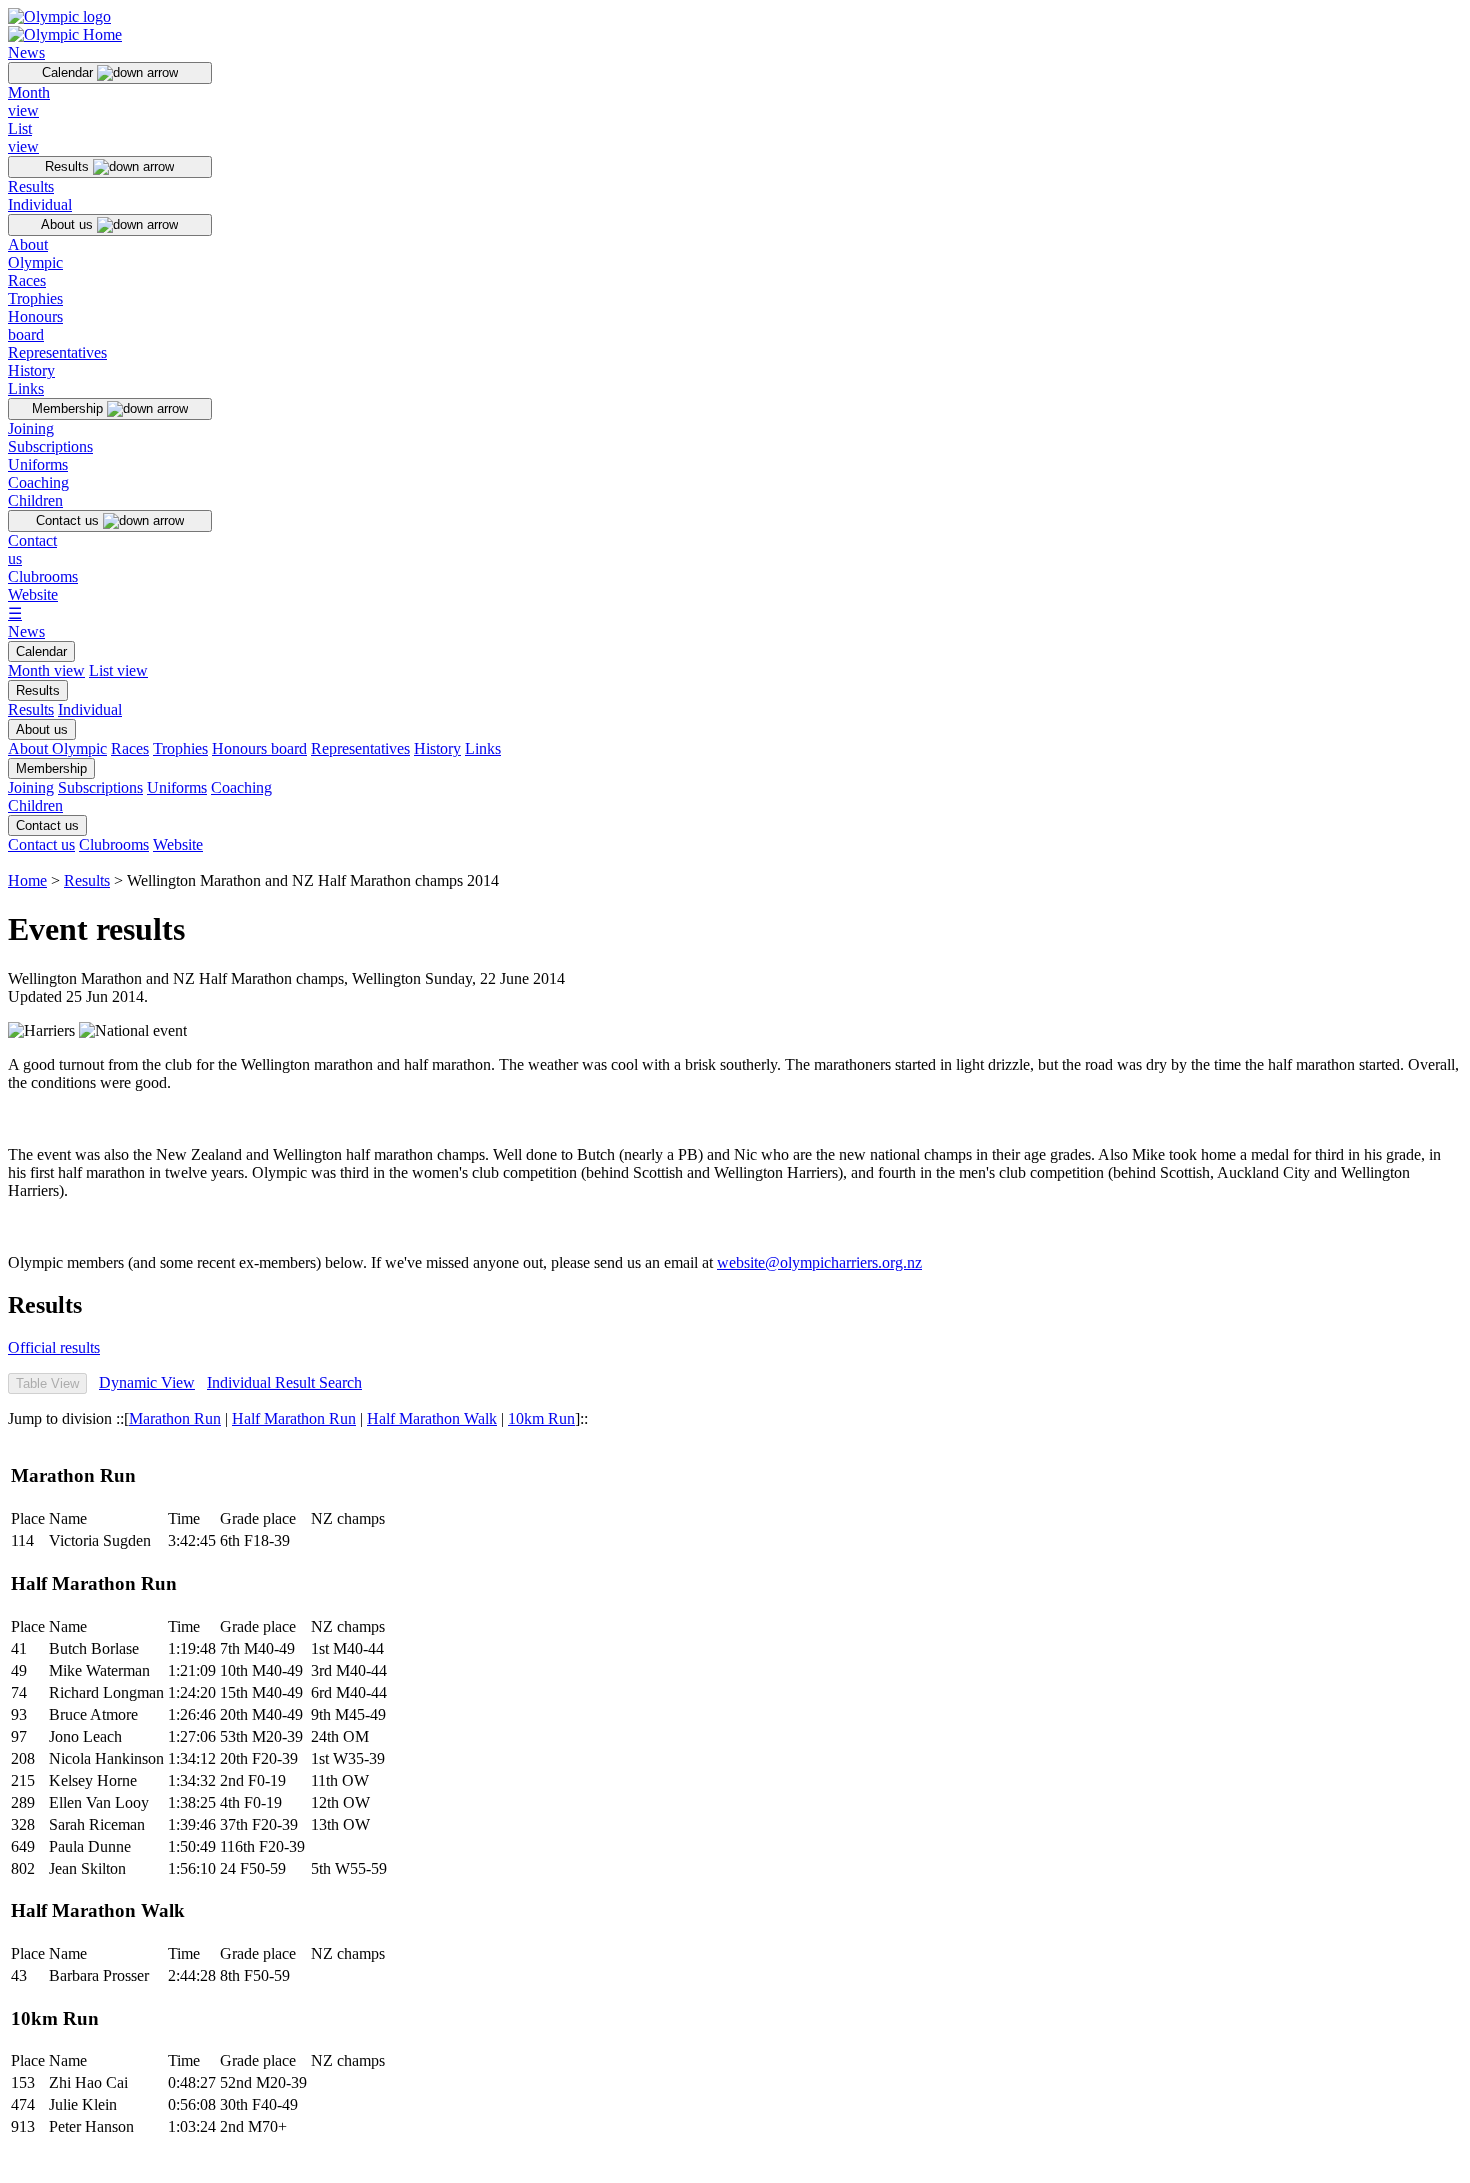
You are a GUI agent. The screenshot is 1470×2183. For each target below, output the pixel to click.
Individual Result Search (284, 1382)
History (31, 370)
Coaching (38, 482)
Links (26, 388)
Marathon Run (175, 1418)
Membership (69, 408)
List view (23, 137)
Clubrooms (43, 576)
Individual (40, 204)
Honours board (35, 325)
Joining (31, 428)
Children (35, 500)
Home (27, 880)
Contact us (69, 520)
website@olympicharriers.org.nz (819, 1262)
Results (69, 166)
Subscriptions (50, 446)
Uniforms (38, 464)
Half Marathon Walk (432, 1418)
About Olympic (35, 253)
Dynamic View (147, 1382)
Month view (29, 101)
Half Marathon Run (294, 1418)
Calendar (69, 72)
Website (33, 594)
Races (27, 280)
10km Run (541, 1418)
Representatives (57, 352)
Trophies (35, 298)
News (26, 52)
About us (69, 224)
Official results (54, 1347)
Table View (47, 1383)
